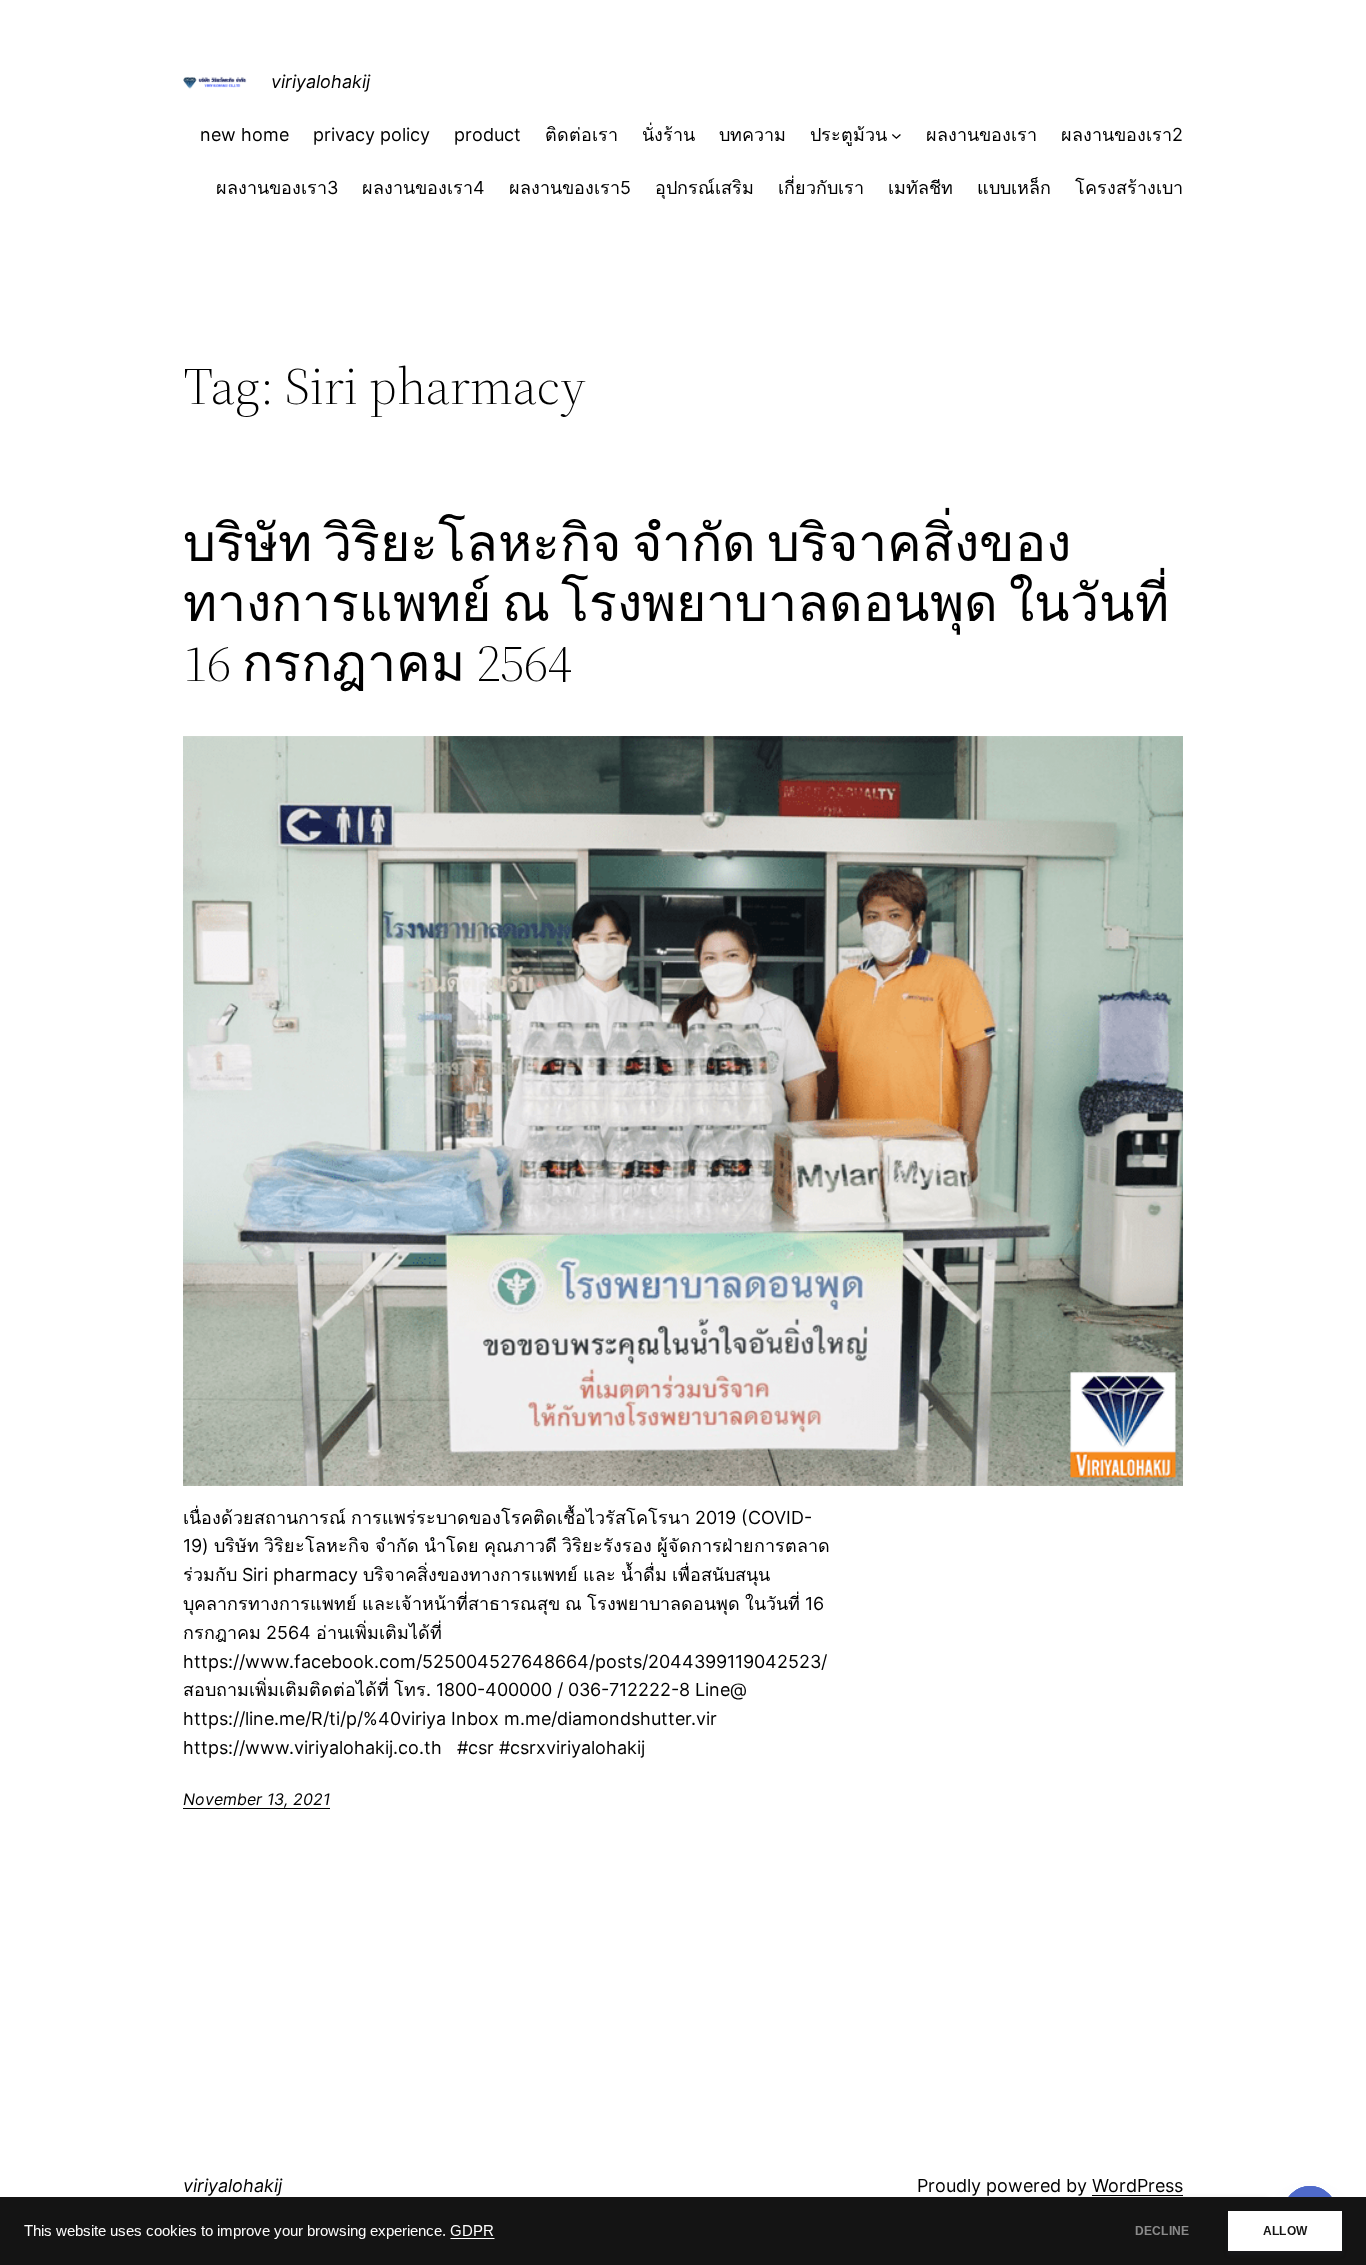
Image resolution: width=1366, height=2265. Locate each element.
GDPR (472, 2231)
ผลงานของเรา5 (570, 187)
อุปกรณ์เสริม (704, 187)
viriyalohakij (320, 81)
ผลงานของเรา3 (277, 187)
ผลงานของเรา (981, 134)
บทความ (752, 134)
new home (244, 134)
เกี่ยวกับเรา (821, 187)
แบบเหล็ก (1014, 187)
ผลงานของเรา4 (423, 187)
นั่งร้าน (668, 134)
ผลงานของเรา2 (1122, 134)
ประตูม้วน (848, 134)
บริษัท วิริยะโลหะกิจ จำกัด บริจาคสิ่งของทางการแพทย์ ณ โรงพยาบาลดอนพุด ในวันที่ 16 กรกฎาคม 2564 (676, 602)
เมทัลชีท (920, 187)
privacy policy (371, 134)
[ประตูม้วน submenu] (896, 135)
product (487, 134)
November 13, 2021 (256, 1799)
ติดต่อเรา (581, 134)
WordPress (1137, 2185)
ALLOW (1285, 2231)
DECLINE (1162, 2231)
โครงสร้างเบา (1129, 187)
